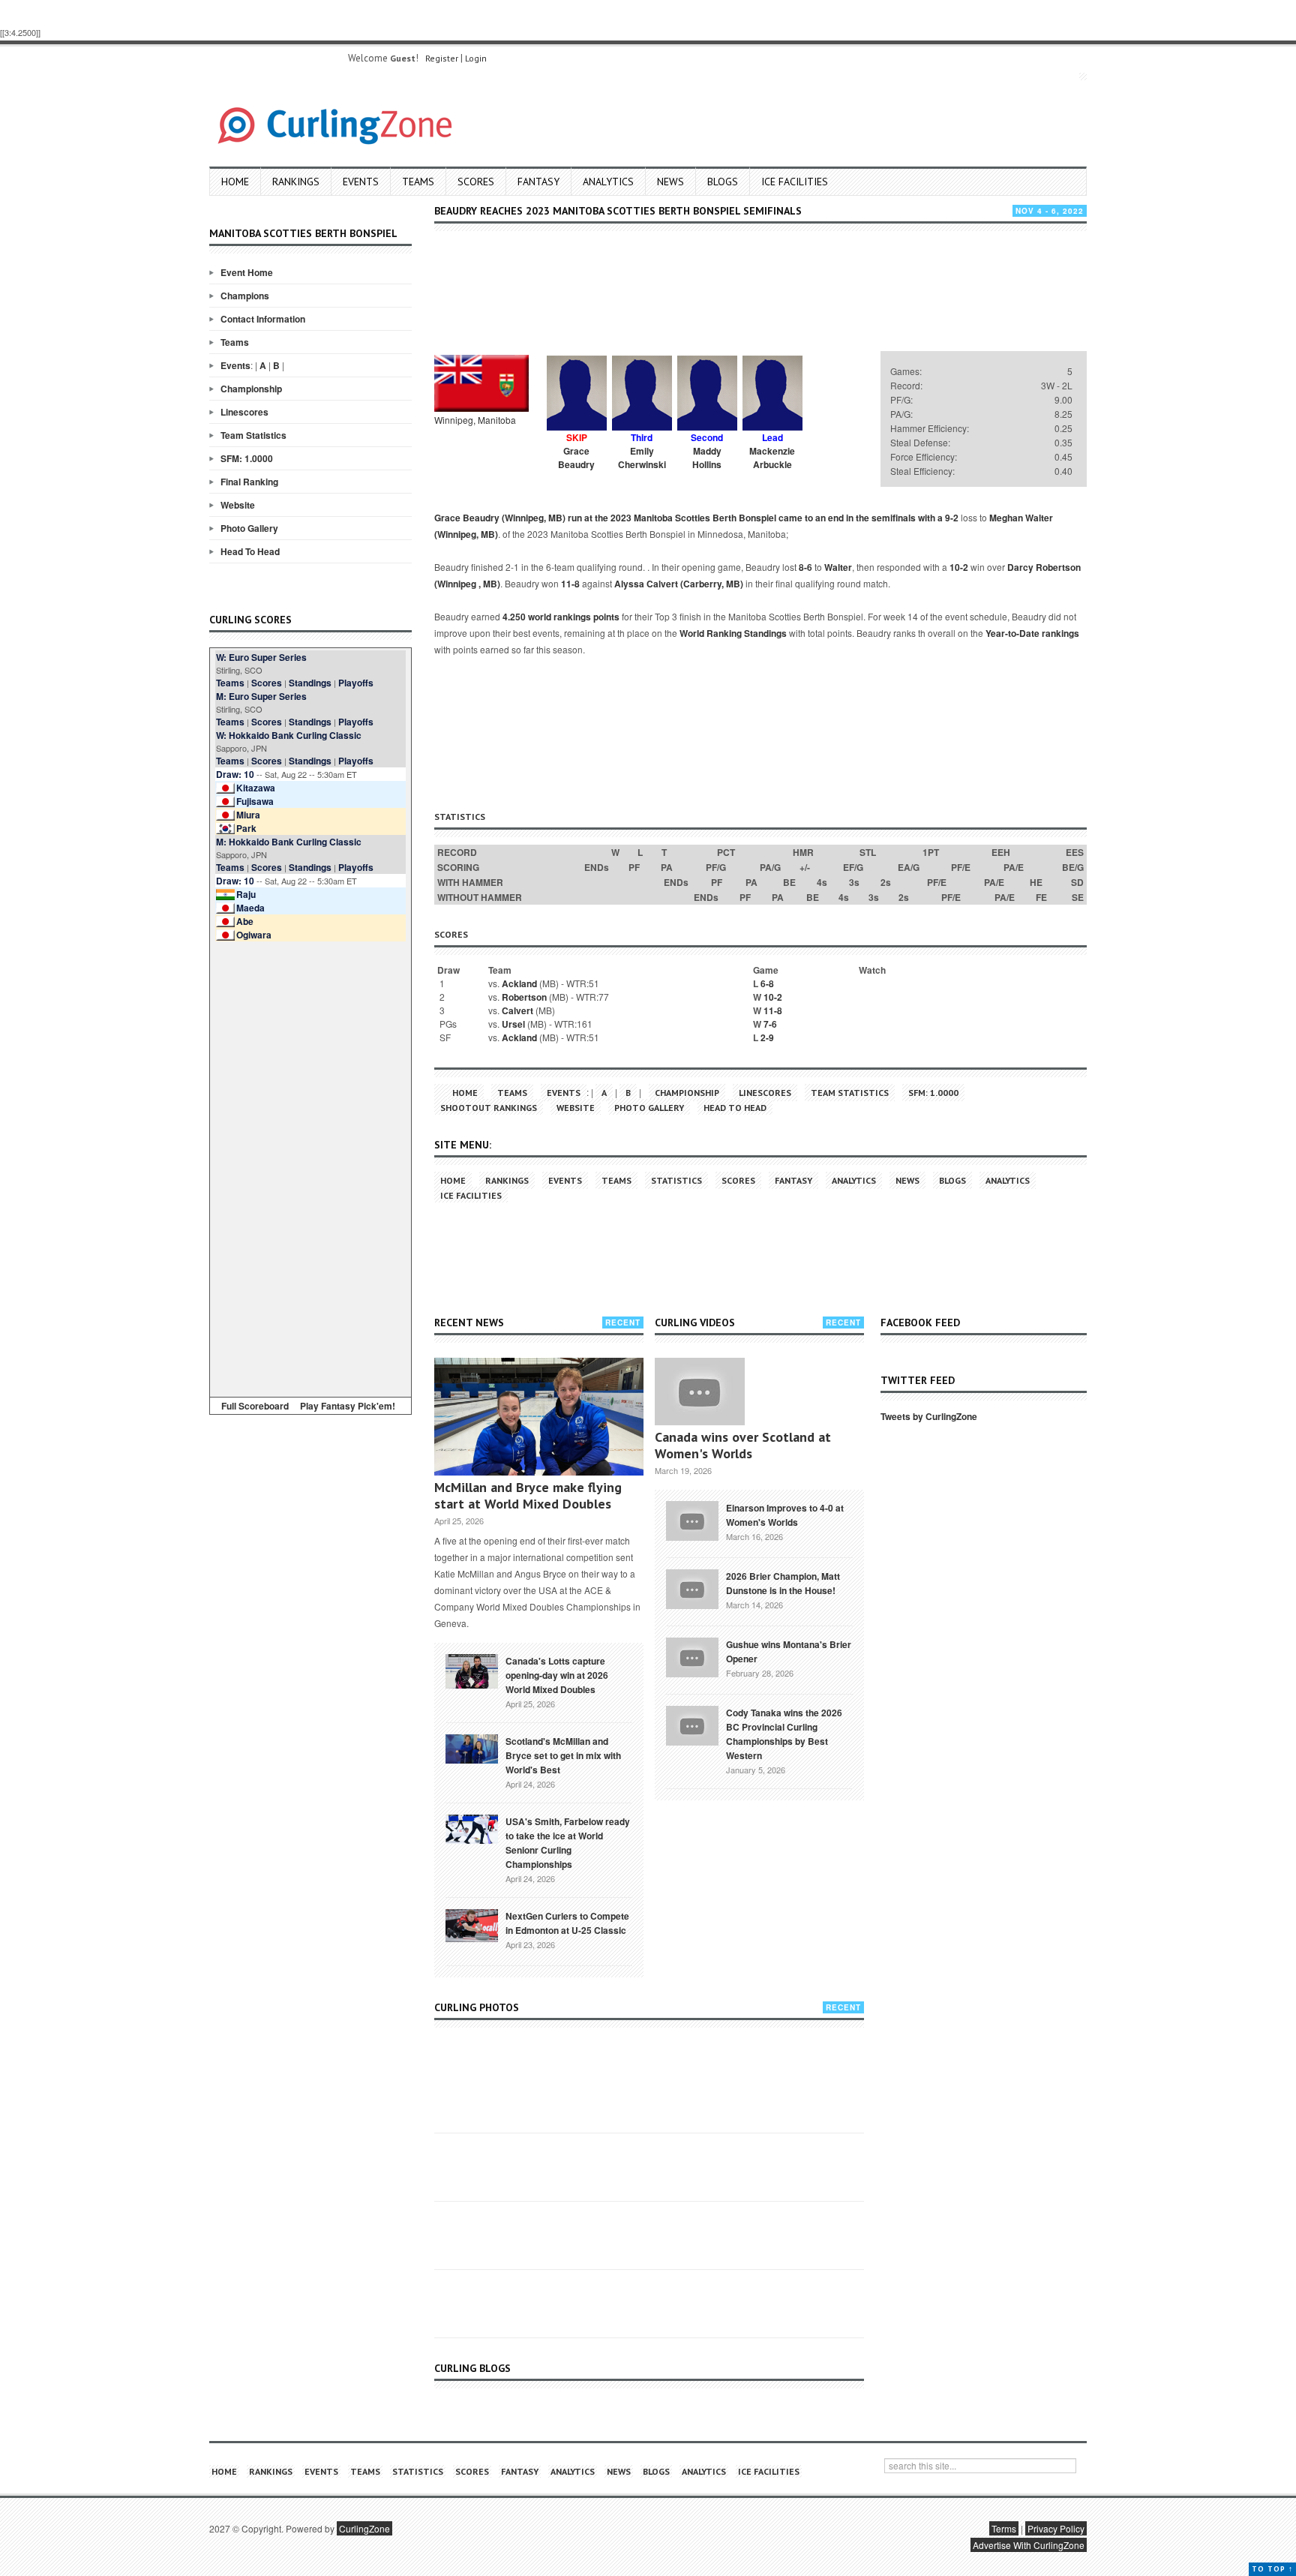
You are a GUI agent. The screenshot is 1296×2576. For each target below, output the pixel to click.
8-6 (805, 567)
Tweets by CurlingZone (929, 1416)
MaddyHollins (707, 458)
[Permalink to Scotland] (472, 1748)
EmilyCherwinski (642, 458)
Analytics (608, 182)
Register (442, 58)
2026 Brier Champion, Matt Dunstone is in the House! (783, 1583)
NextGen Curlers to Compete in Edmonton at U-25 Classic (567, 1923)
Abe (245, 921)
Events (361, 182)
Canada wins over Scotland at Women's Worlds (743, 1445)
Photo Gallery (249, 528)
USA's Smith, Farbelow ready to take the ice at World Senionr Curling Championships (568, 1843)
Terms (1004, 2528)
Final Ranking (249, 482)
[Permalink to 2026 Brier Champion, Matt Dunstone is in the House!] (692, 1587)
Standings (310, 683)
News (670, 182)
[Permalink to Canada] (472, 1670)
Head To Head (250, 551)
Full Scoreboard (255, 1406)
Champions (245, 296)
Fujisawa (255, 801)
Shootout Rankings (489, 1108)
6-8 (767, 983)
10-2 (959, 567)
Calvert (517, 1010)
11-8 (570, 584)
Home (235, 182)
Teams (418, 182)
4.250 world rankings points (561, 617)
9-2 (952, 518)
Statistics (676, 1180)
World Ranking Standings (733, 633)
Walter (838, 567)
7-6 (770, 1024)
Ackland (519, 983)
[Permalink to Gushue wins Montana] (692, 1656)
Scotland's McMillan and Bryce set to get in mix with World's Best (563, 1755)
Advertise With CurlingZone (1029, 2545)
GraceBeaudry (576, 458)
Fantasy (538, 182)
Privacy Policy (1056, 2528)
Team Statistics (253, 435)
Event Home (247, 272)
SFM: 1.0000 (247, 458)
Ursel (513, 1024)
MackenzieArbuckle (772, 458)
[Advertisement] (310, 1166)
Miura (248, 815)
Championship (251, 389)
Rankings (296, 182)
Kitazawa (256, 788)
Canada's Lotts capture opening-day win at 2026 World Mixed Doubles (557, 1675)
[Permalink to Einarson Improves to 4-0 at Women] (692, 1519)
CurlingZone (364, 2528)
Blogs (723, 182)
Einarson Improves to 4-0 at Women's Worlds (785, 1515)
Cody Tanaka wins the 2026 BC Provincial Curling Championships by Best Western (784, 1734)
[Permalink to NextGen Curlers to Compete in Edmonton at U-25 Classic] (472, 1924)
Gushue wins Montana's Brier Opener (789, 1651)
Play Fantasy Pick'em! (348, 1406)
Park (246, 828)
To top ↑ (1272, 2569)
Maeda (250, 908)
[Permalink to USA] (472, 1828)
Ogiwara (254, 935)
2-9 (767, 1037)
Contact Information (263, 319)
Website (238, 505)
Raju (246, 894)
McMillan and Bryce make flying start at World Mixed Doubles (528, 1495)
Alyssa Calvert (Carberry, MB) (679, 584)
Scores (476, 182)
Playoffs (356, 683)
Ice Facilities (795, 182)
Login (476, 58)
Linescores (244, 412)
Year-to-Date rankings (1032, 633)
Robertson (524, 997)
